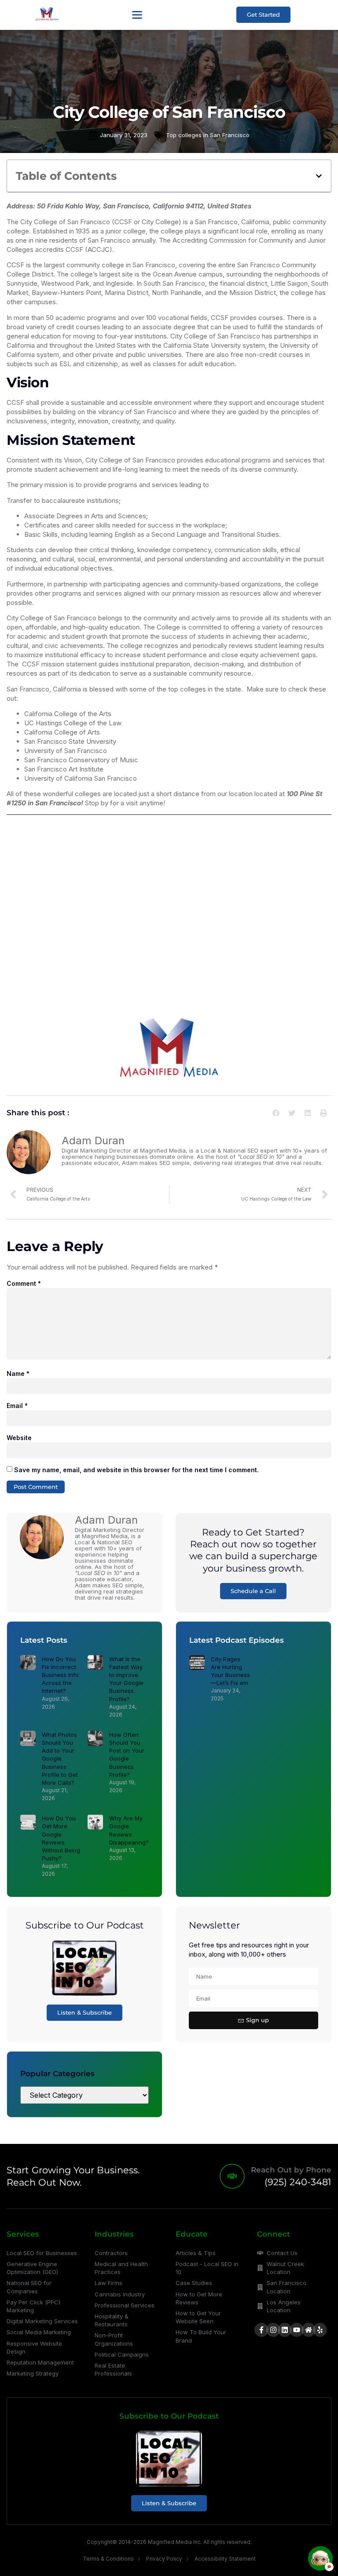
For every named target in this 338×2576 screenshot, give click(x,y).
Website (19, 1438)
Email (17, 1406)
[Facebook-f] (261, 2330)
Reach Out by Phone (291, 2170)
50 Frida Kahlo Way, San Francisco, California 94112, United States (144, 206)
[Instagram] (273, 2330)
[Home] (309, 2330)
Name (18, 1374)
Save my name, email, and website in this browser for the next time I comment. (136, 1470)
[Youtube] (297, 2330)
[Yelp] (320, 2330)
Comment (24, 1283)
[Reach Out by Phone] (232, 2176)
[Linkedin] (285, 2330)
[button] (137, 15)
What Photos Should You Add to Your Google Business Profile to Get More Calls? (60, 1759)
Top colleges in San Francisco (208, 135)
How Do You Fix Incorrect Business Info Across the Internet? (60, 1675)
